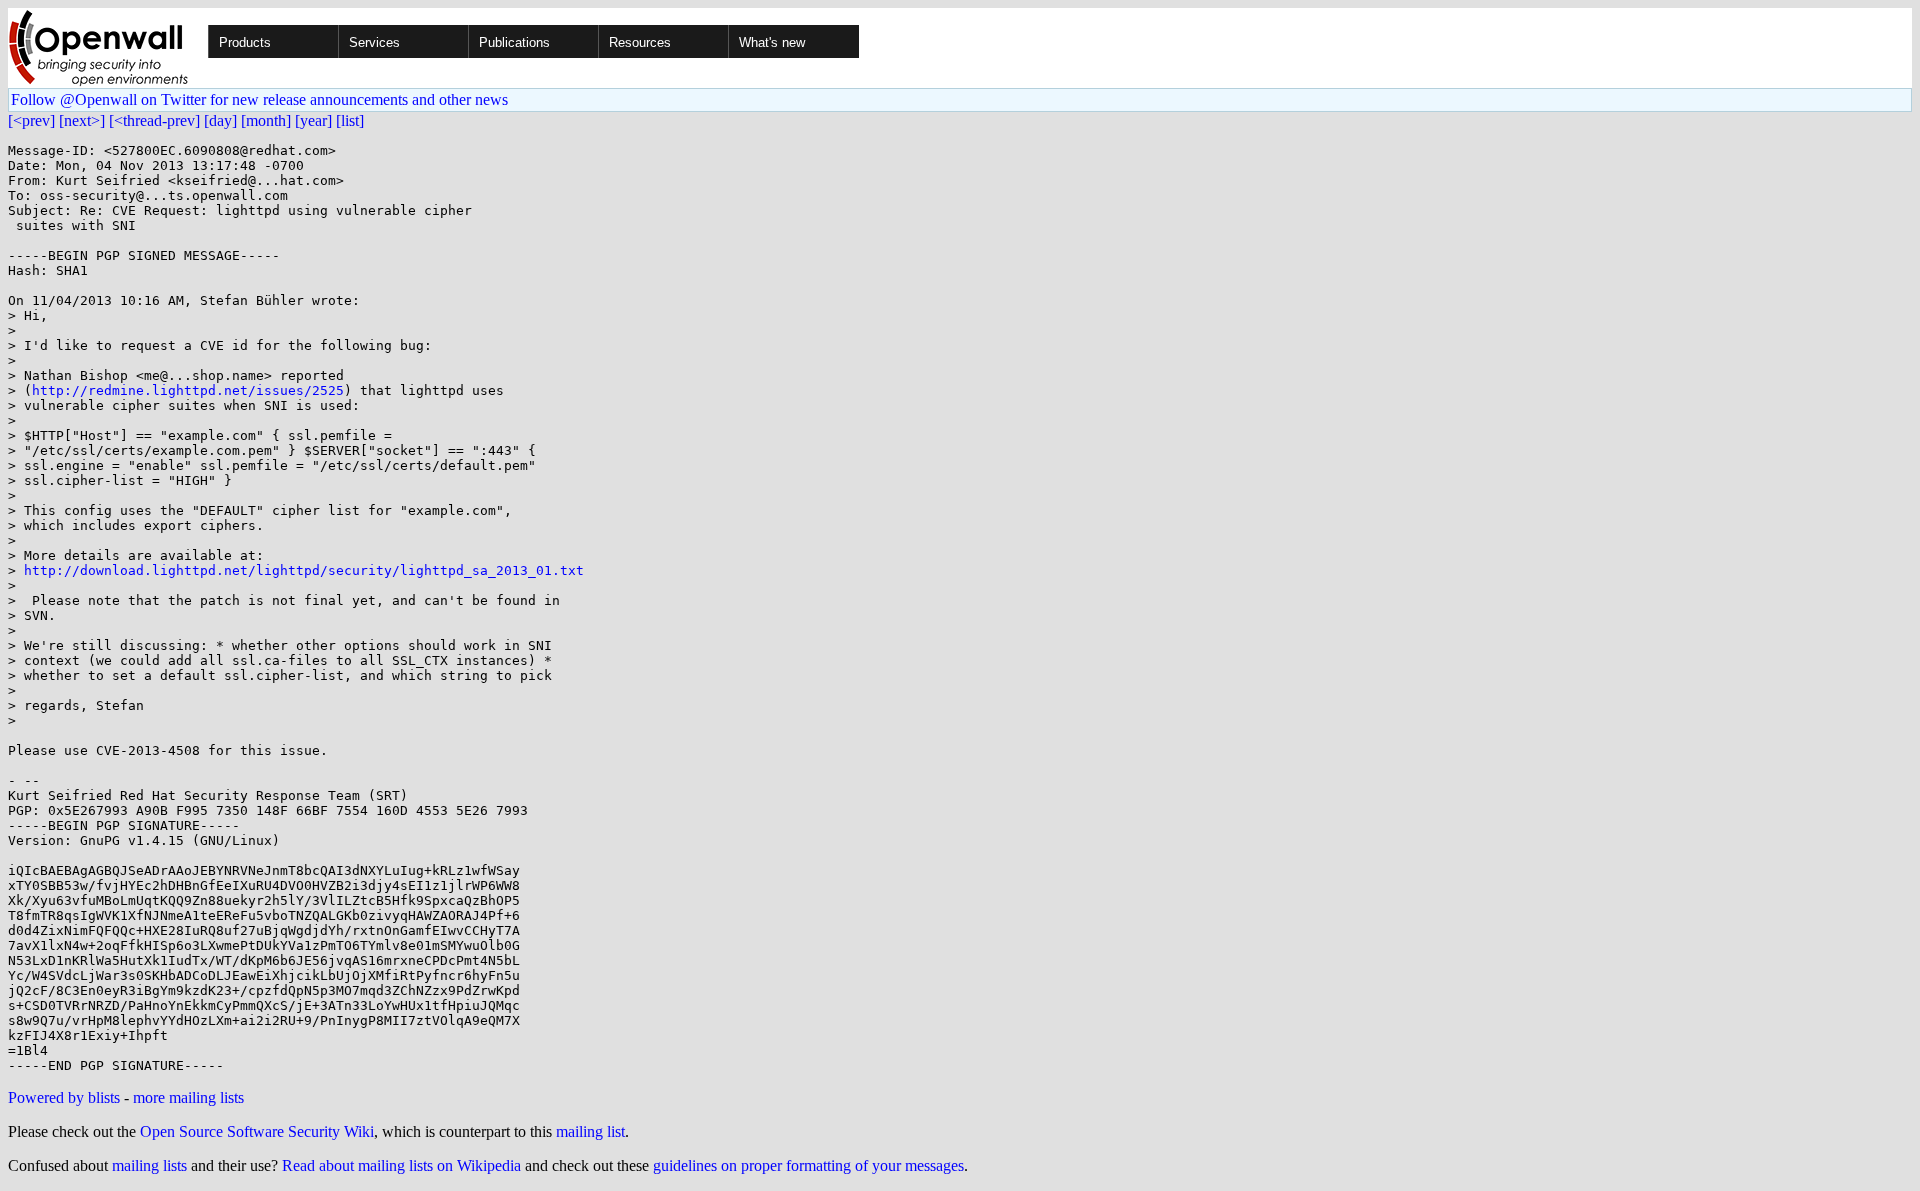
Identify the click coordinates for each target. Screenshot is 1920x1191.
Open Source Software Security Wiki (257, 1131)
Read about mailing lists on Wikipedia (401, 1165)
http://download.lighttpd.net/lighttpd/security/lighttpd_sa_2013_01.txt (304, 570)
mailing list (590, 1131)
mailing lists (149, 1165)
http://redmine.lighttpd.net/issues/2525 (188, 390)
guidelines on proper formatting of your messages (808, 1165)
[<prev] (31, 120)
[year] (313, 120)
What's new (772, 42)
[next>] (82, 120)
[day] (220, 120)
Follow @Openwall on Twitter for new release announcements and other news (259, 99)
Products (245, 42)
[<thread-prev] (154, 120)
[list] (350, 120)
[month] (266, 120)
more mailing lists (188, 1097)
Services (374, 42)
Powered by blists (64, 1097)
